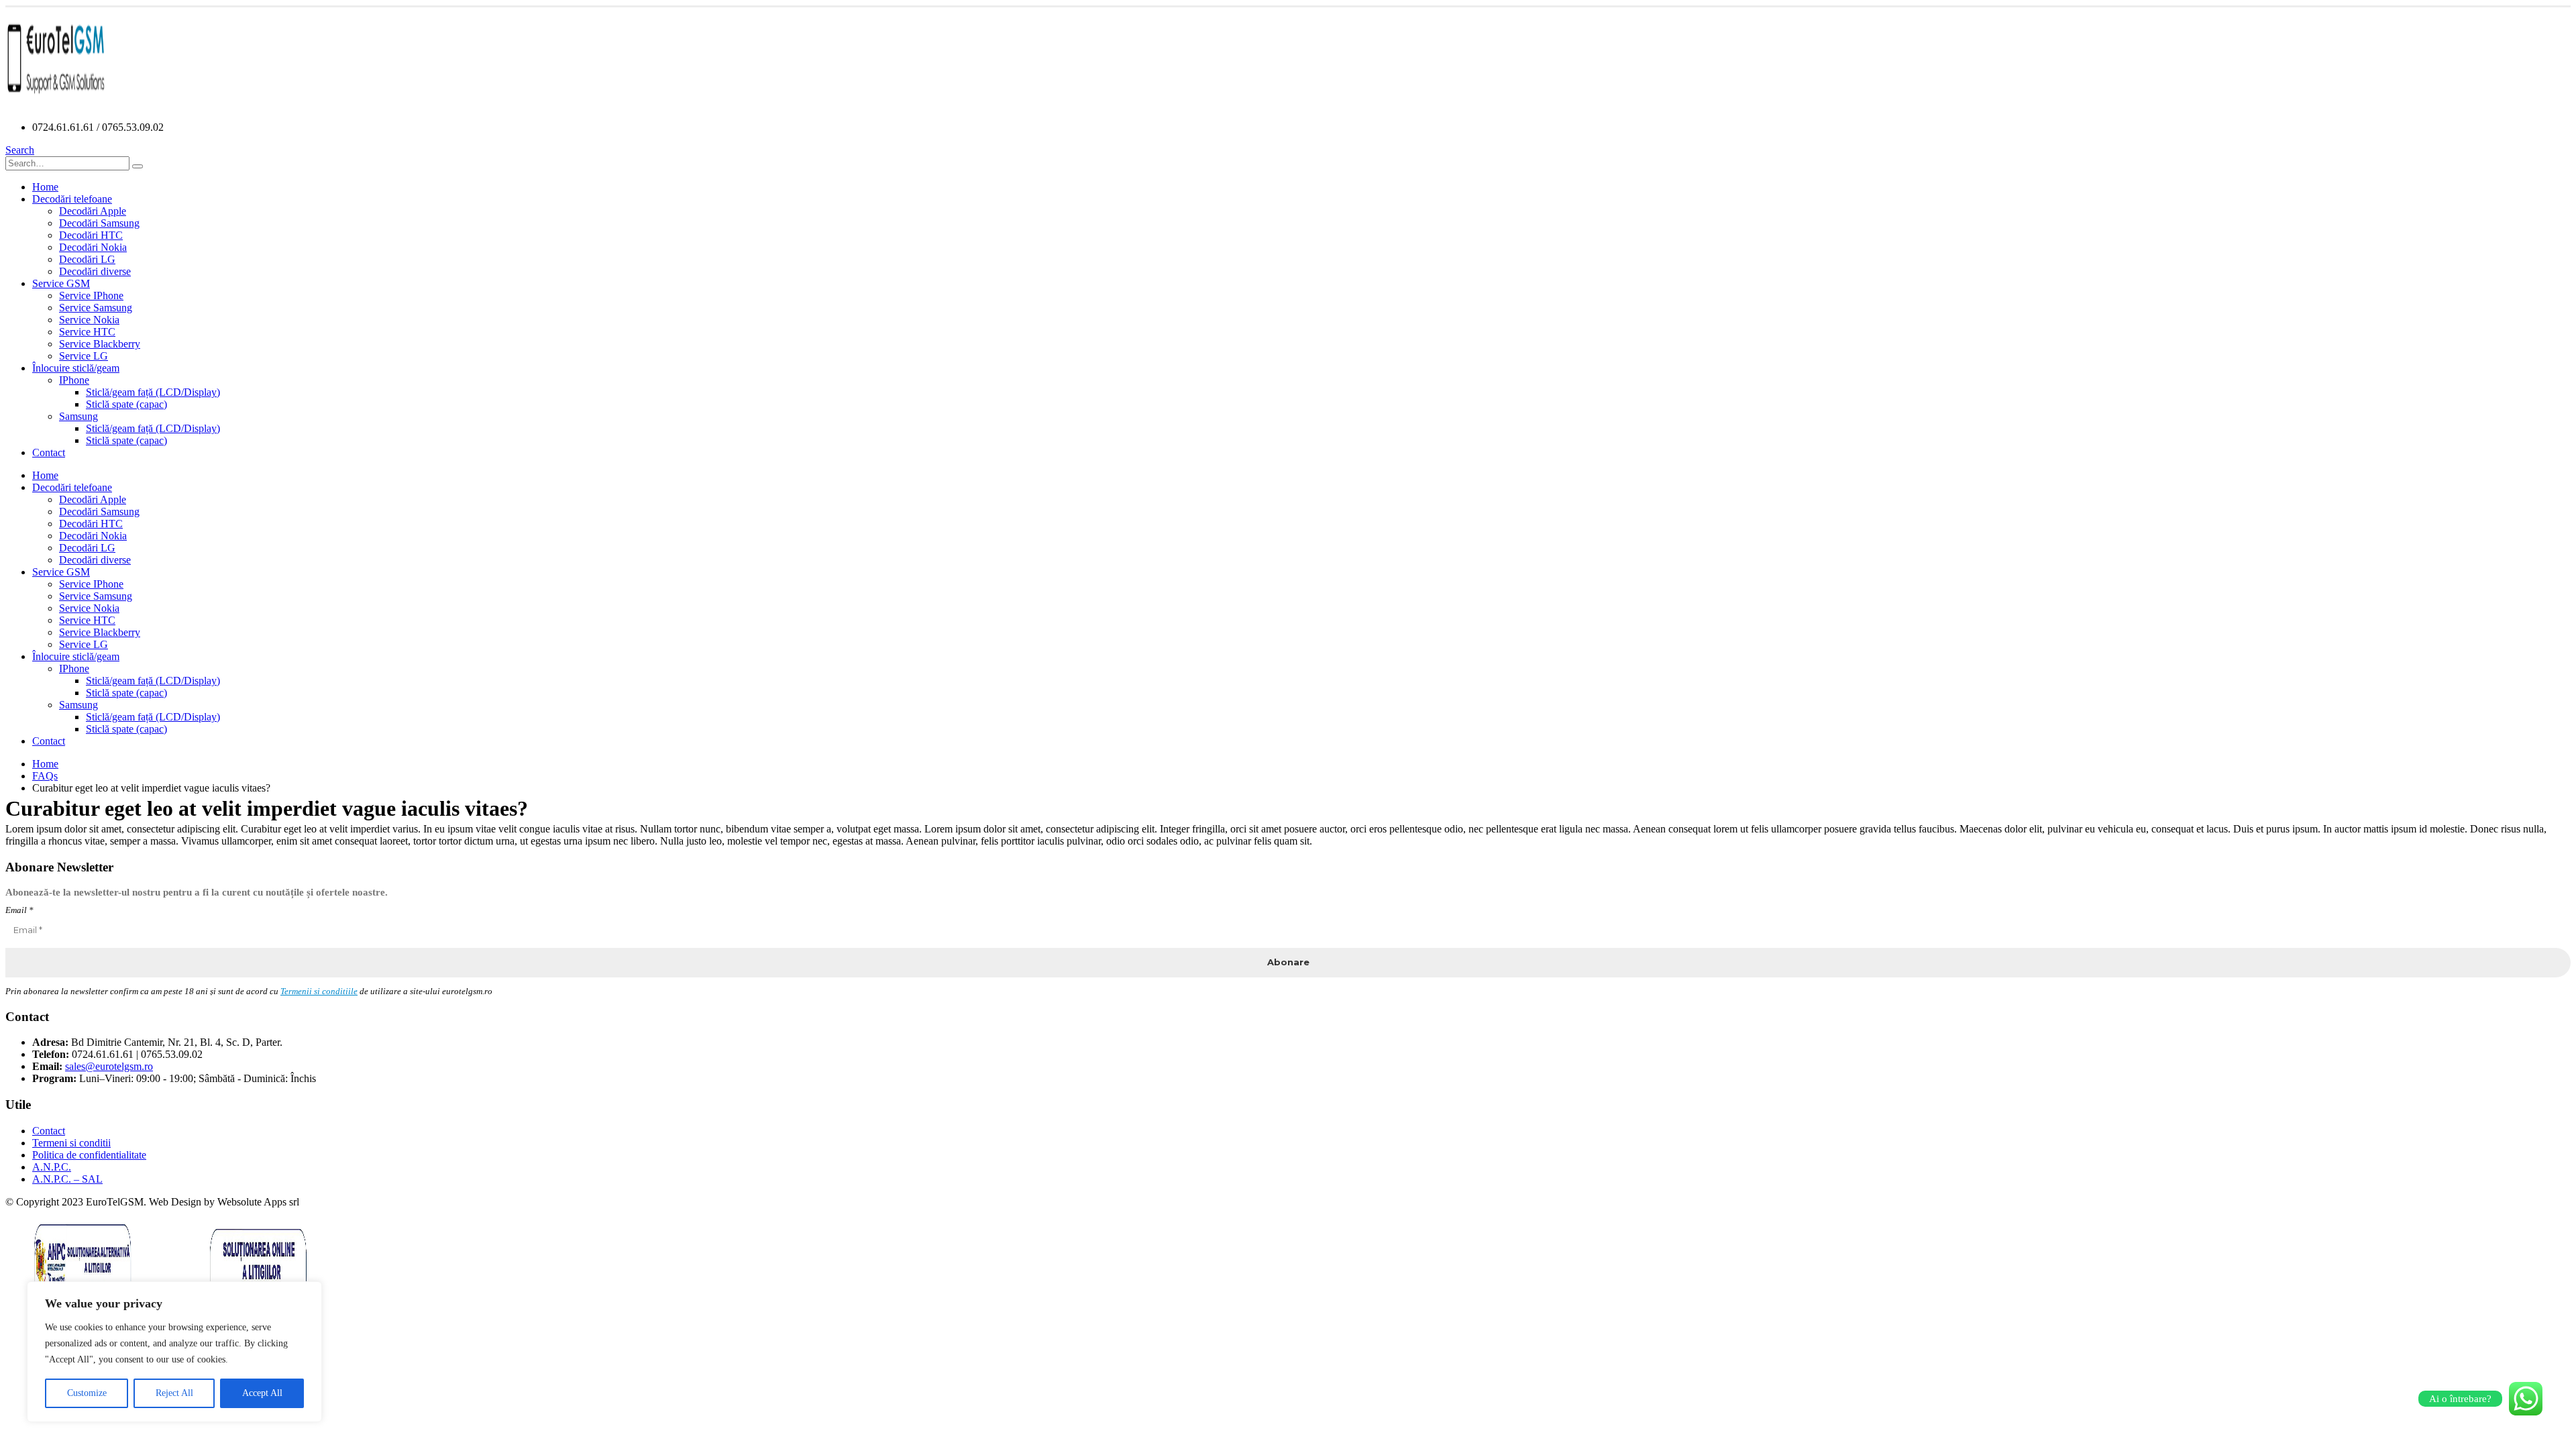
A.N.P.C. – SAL (67, 1179)
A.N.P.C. (52, 1167)
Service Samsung (96, 308)
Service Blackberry (100, 344)
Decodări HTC (91, 235)
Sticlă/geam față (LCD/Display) (153, 392)
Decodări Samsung (99, 223)
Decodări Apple (93, 211)
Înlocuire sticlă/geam (76, 368)
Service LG (84, 356)
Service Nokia (89, 320)
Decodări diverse (95, 271)
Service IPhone (91, 296)
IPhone (74, 380)
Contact (49, 452)
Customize (87, 1393)
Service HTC (87, 332)
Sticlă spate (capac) (126, 404)
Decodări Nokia (93, 247)
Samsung (78, 416)
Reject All (174, 1393)
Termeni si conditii (71, 1143)
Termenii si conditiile (319, 991)
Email (19, 910)
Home (45, 187)
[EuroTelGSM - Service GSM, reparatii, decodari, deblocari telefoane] (56, 104)
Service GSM (61, 283)
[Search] (138, 166)
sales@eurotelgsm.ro (109, 1066)
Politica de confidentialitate (89, 1155)
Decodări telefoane (72, 199)
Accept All (262, 1393)
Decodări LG (87, 259)
